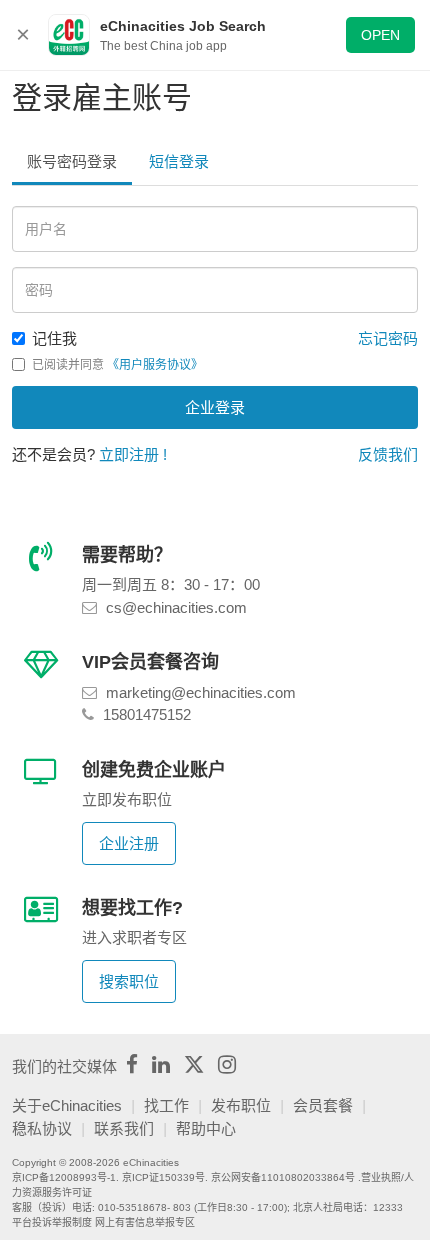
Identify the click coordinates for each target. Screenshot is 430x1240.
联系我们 (124, 1128)
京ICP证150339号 (163, 1177)
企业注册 (129, 843)
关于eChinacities (67, 1105)
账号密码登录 (72, 161)
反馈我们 (388, 454)
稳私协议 (42, 1128)
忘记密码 (388, 338)
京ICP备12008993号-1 (64, 1177)
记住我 (54, 338)
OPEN (380, 35)
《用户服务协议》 (155, 365)
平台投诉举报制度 (52, 1222)
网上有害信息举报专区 (145, 1222)
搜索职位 (129, 981)
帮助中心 (206, 1128)
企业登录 (215, 407)
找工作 (166, 1105)
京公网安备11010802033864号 (283, 1177)
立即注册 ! (133, 454)
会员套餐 (323, 1105)
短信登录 (179, 161)
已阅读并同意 (117, 365)
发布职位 (241, 1105)
